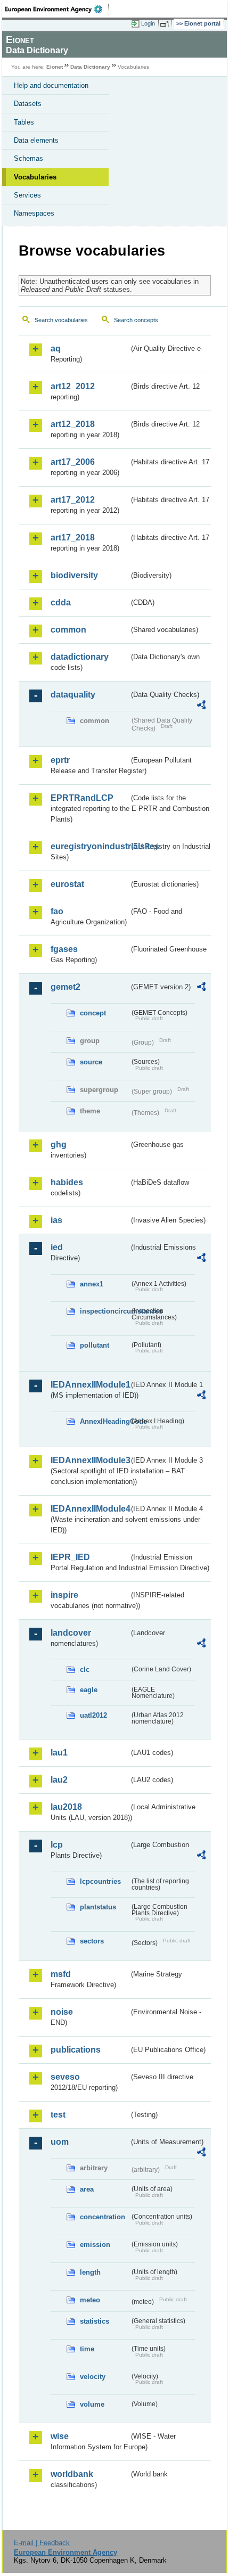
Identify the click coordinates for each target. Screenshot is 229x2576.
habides (67, 1182)
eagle (89, 1690)
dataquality (73, 695)
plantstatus (98, 1907)
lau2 (59, 1780)
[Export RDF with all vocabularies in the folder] (201, 706)
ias (56, 1220)
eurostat (67, 884)
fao (57, 911)
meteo (90, 2300)
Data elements (36, 140)
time (87, 2349)
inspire (64, 1595)
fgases (64, 949)
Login (148, 23)
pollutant (95, 1345)
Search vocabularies (61, 320)
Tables (24, 122)
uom (60, 2142)
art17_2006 (73, 462)
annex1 (92, 1284)
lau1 (59, 1753)
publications (76, 2050)
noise (62, 2012)
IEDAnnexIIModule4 (90, 1509)
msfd (61, 1974)
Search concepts (136, 320)
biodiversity (74, 575)
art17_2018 (73, 538)
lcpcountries (100, 1881)
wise (60, 2436)
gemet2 (66, 987)
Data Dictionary (90, 67)
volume (92, 2404)
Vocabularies (35, 177)
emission (95, 2245)
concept (93, 1013)
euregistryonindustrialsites (90, 846)
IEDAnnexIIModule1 (90, 1385)
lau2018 (66, 1807)
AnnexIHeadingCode (105, 1421)
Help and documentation (51, 85)
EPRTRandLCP (82, 798)
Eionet (55, 67)
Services (27, 195)
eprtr (60, 760)
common (68, 630)
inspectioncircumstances (105, 1311)
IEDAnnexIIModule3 (90, 1460)
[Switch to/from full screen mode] (166, 24)
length (90, 2272)
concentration (103, 2217)
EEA (57, 9)
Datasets (28, 104)
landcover (71, 1633)
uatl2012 (93, 1715)
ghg (59, 1145)
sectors (92, 1941)
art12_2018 (73, 424)
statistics (95, 2321)
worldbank (72, 2474)
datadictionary (80, 657)
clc (85, 1670)
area (87, 2189)
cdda (61, 602)
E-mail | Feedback (42, 2543)
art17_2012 (73, 500)
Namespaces (34, 213)
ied (57, 1247)
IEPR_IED (70, 1557)
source (91, 1062)
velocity (93, 2377)
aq (56, 348)
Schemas (28, 158)
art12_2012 (73, 386)
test (58, 2115)
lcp (57, 1845)
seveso (65, 2077)
